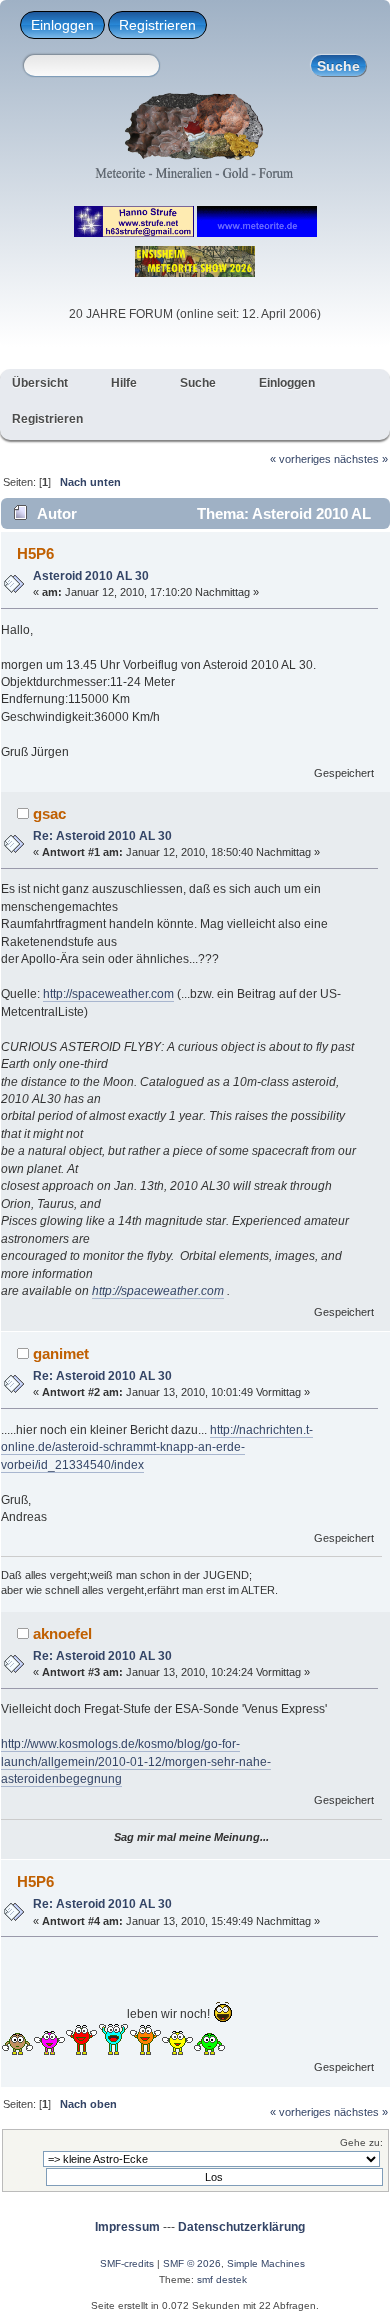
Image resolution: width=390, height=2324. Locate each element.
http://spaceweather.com (108, 994)
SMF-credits (127, 2263)
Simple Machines (266, 2263)
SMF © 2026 (192, 2263)
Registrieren (157, 25)
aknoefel (62, 1633)
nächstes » (361, 459)
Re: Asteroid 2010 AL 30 (102, 836)
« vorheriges (300, 459)
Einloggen (62, 25)
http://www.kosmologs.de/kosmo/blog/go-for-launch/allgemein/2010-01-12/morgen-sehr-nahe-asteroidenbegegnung (136, 1761)
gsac (49, 813)
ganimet (61, 1353)
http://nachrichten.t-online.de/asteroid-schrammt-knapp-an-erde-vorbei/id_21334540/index (157, 1447)
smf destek (222, 2279)
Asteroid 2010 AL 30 (91, 576)
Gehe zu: (361, 2142)
